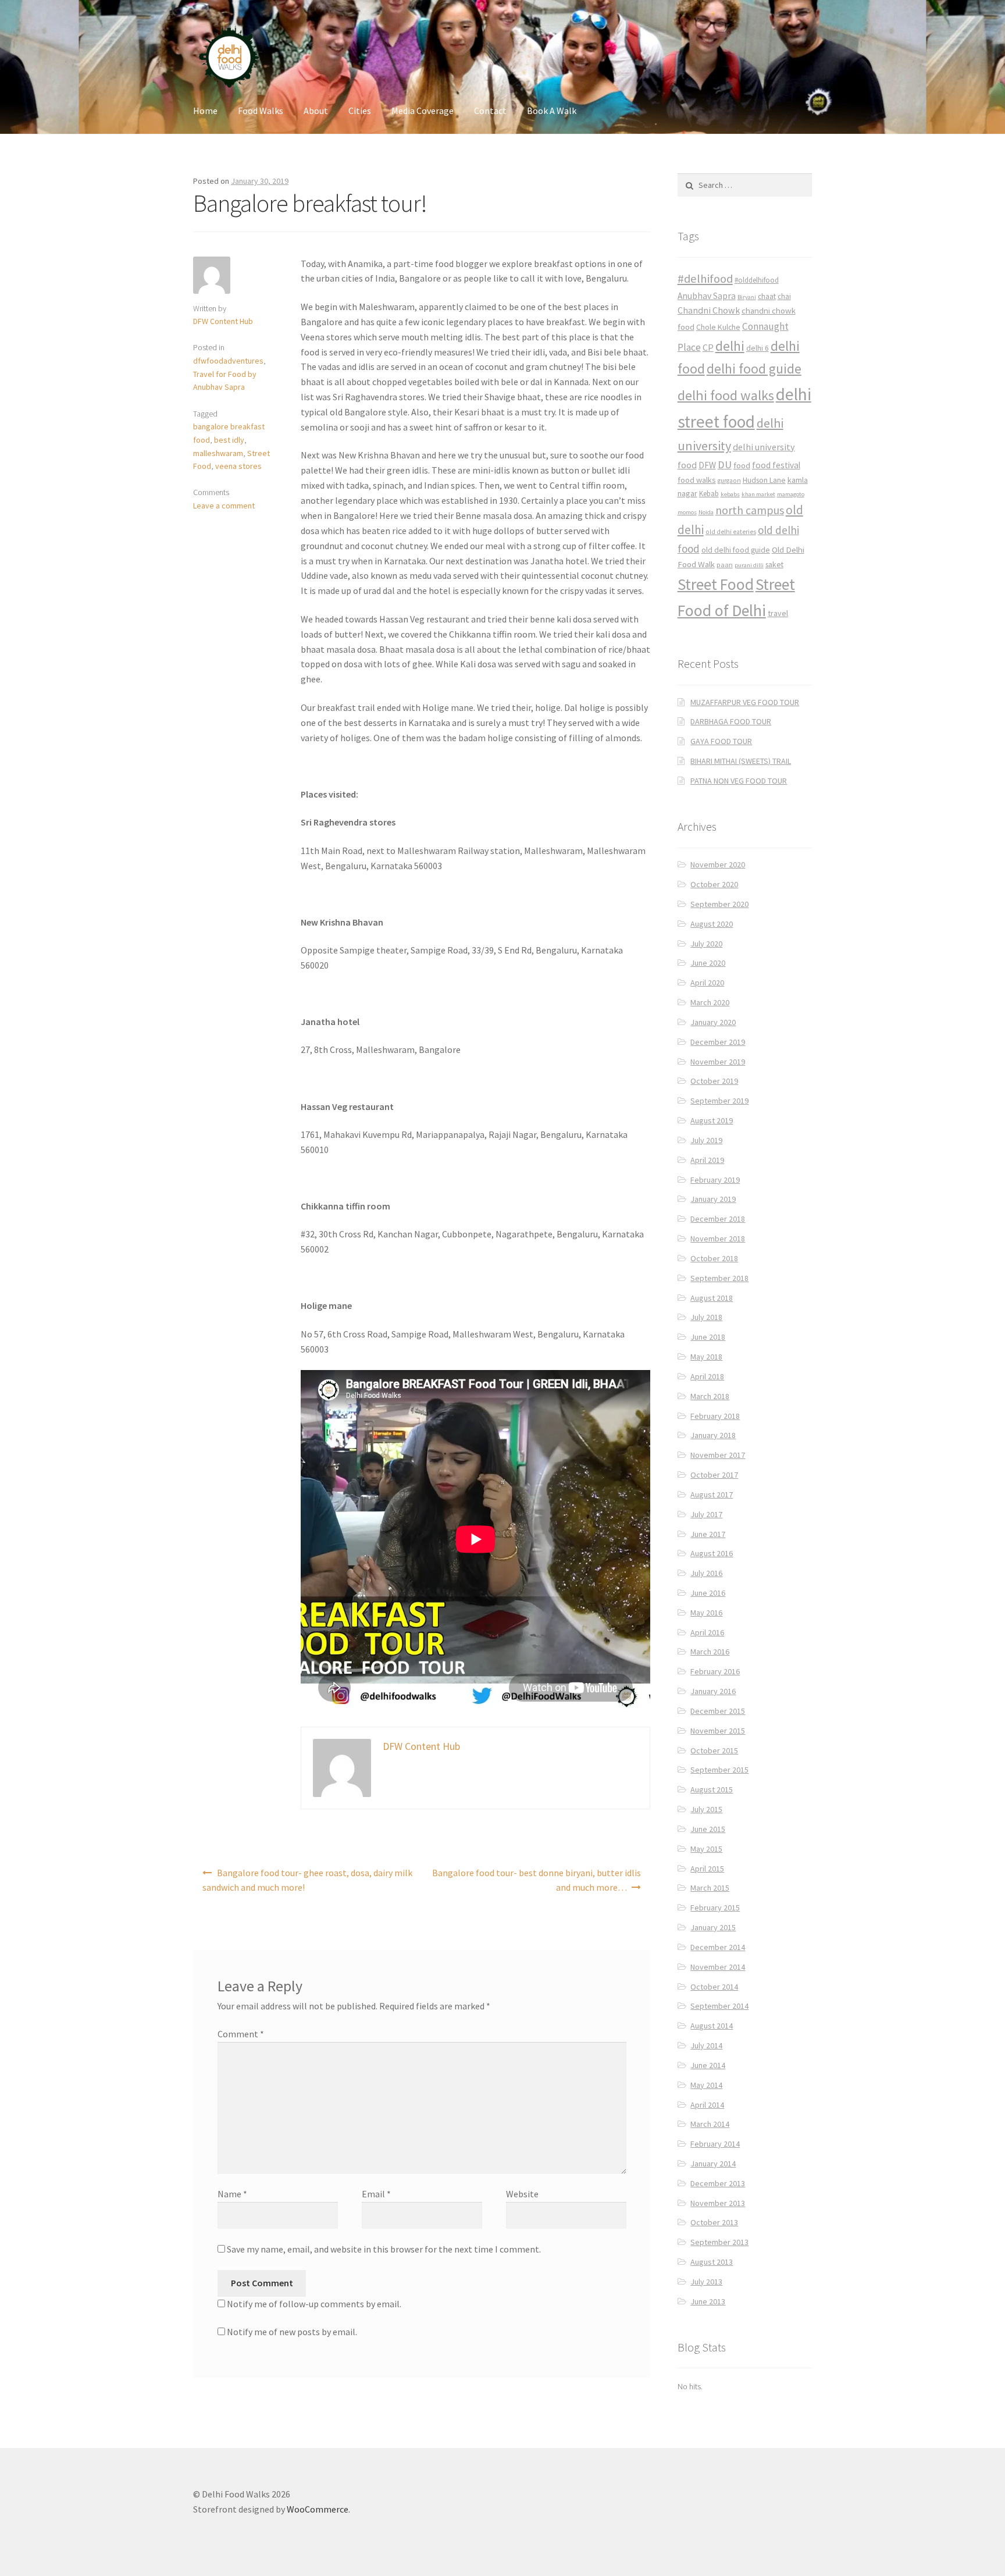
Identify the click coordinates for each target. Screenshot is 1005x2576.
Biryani (747, 297)
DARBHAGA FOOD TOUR (731, 721)
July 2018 (706, 1317)
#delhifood (705, 279)
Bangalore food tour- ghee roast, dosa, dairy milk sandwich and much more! (307, 1880)
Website (522, 2194)
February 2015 (715, 1908)
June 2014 (708, 2065)
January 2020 (713, 1022)
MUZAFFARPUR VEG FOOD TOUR (745, 702)
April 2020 (707, 983)
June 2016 (708, 1593)
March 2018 (710, 1396)
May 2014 (706, 2085)
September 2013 (719, 2242)
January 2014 (713, 2164)
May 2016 (706, 1613)
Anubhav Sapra (707, 296)
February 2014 (715, 2144)
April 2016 (707, 1632)
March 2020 (710, 1002)
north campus (750, 510)
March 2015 (710, 1888)
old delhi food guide (736, 550)
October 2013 (714, 2222)
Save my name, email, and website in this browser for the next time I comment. (384, 2249)
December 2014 (718, 1947)
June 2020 (708, 963)
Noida (706, 512)
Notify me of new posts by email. (292, 2332)
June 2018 (708, 1337)
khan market (758, 494)
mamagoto (791, 494)
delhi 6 (758, 348)
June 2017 (708, 1534)
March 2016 (710, 1652)
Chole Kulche (718, 327)
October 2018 (714, 1258)
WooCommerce (318, 2509)
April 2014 (707, 2105)
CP (708, 347)
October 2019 (714, 1081)
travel (778, 613)
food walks (697, 480)
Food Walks (261, 111)
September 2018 (719, 1278)
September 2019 (719, 1101)
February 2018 (715, 1416)
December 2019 (718, 1042)
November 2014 (718, 1967)
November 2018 (718, 1239)
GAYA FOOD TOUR (721, 741)
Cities (360, 111)
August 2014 (712, 2026)
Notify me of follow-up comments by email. (314, 2304)
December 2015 (718, 1711)
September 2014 (719, 2006)
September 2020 (719, 904)
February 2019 (715, 1180)
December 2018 (718, 1219)
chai (784, 296)
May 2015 (706, 1849)
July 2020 (706, 944)
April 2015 (707, 1869)
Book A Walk (552, 111)
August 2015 (712, 1789)
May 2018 (706, 1357)
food (742, 465)
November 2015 (718, 1731)
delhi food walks (726, 395)
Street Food (716, 584)
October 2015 (714, 1750)
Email (376, 2194)
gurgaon (729, 481)
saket (774, 565)
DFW (707, 465)
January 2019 (713, 1199)
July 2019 (706, 1140)
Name (232, 2194)
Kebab (709, 494)
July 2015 (706, 1809)
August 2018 (712, 1298)
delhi (730, 346)
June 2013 (708, 2301)
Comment (241, 2034)
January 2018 (713, 1435)
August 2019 (712, 1120)
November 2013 (718, 2203)
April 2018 (707, 1376)
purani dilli (749, 565)
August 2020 (712, 924)
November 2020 (718, 864)
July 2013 (706, 2282)
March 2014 (710, 2124)
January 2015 (713, 1927)
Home (205, 111)
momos (687, 512)
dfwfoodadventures (228, 361)
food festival (776, 465)
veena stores (238, 466)
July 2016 (706, 1573)
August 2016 (712, 1553)
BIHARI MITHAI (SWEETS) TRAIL (741, 761)
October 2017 (714, 1475)
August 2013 (712, 2262)
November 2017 (718, 1455)
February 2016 (715, 1671)
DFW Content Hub (223, 321)
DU (725, 465)
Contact (490, 111)
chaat (767, 296)
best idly (229, 440)
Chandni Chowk (709, 310)
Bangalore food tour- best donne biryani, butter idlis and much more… (537, 1880)
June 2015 (708, 1829)
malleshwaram (218, 453)
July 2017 (706, 1514)
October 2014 (714, 1987)
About (316, 111)
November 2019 (718, 1062)
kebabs (730, 494)
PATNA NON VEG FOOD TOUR (739, 781)
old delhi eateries (731, 532)
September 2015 (719, 1770)
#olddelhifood (757, 280)
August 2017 (712, 1495)
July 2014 (706, 2045)
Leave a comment (224, 506)
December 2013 (718, 2183)
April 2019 (707, 1160)
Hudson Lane (764, 480)
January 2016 (713, 1691)
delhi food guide (754, 369)
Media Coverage (423, 111)
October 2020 (714, 884)
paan (725, 565)
